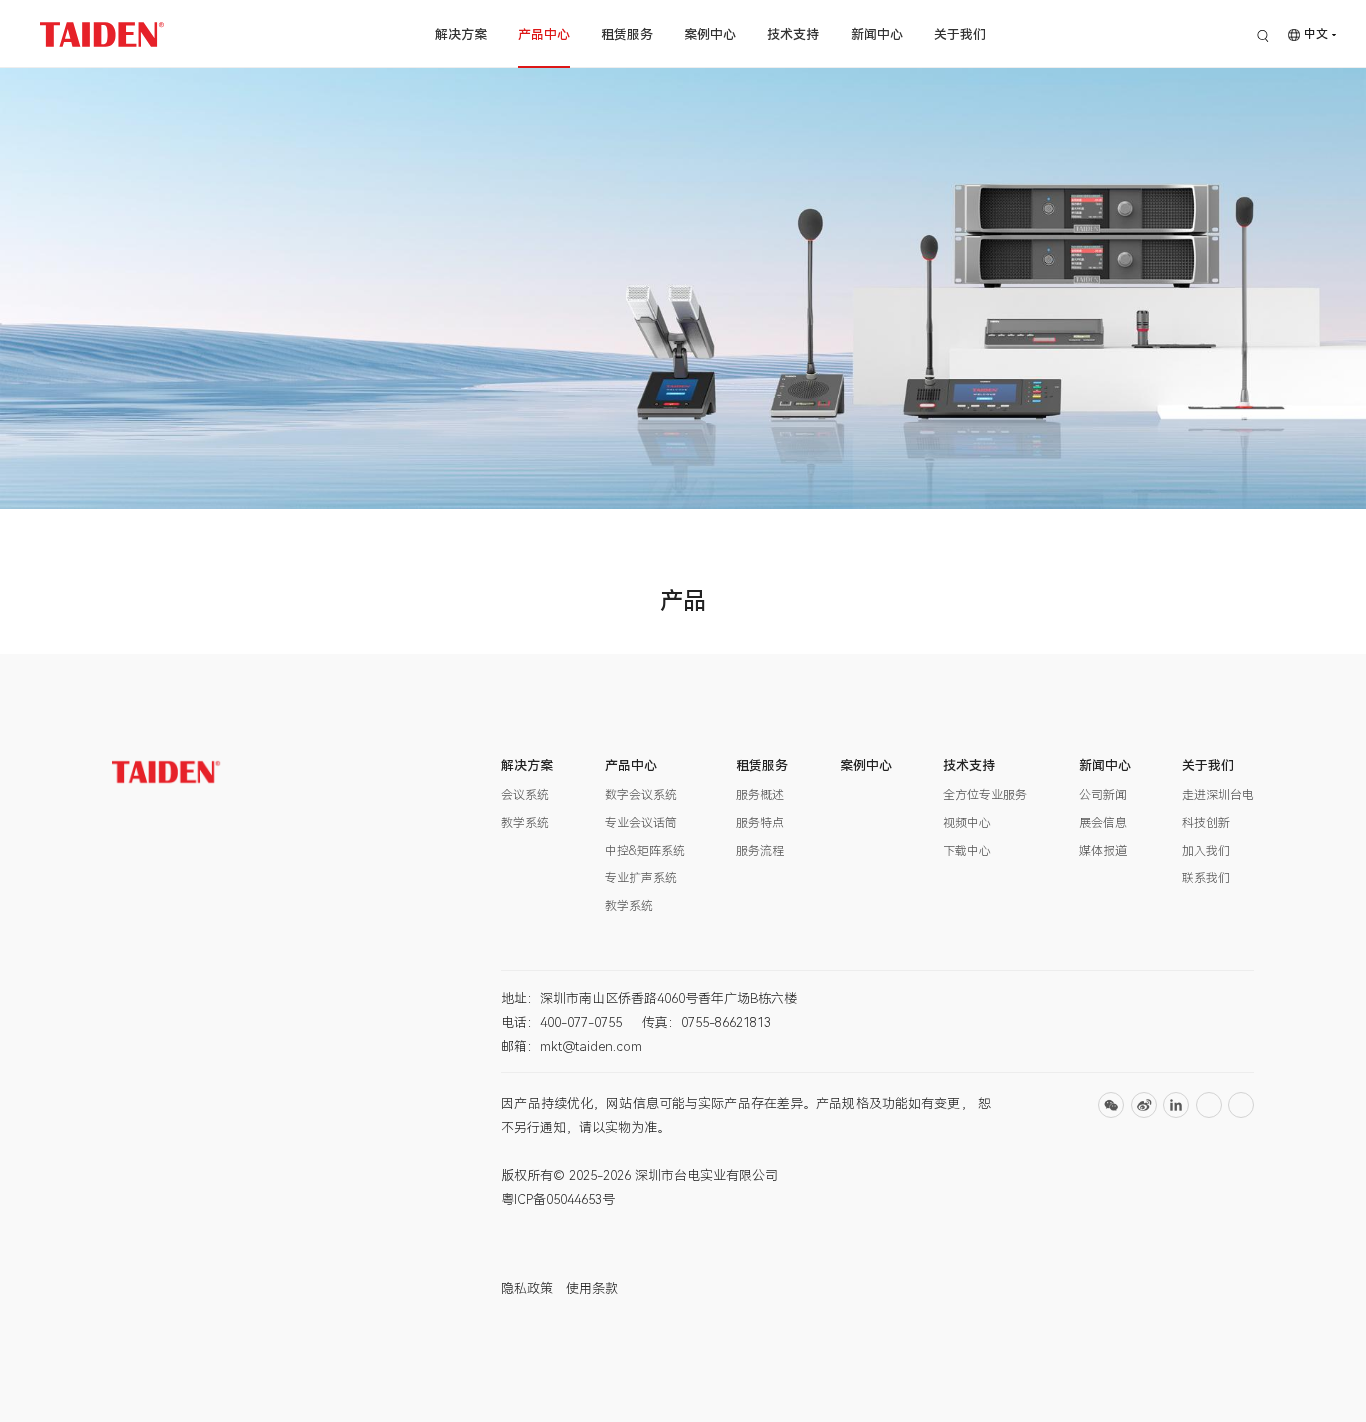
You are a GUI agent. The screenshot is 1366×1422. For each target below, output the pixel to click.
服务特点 (760, 823)
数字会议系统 (641, 795)
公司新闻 (1103, 795)
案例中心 (710, 34)
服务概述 (760, 795)
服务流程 (760, 851)
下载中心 (967, 851)
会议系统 (525, 795)
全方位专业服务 (985, 795)
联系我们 (1206, 878)
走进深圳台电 (1218, 795)
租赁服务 (627, 34)
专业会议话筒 (641, 823)
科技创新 (1206, 823)
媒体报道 (1103, 851)
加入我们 (1206, 851)
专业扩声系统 (641, 878)
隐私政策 (527, 1288)
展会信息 (1103, 823)
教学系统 (525, 823)
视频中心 (967, 823)
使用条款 (592, 1288)
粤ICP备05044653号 (558, 1199)
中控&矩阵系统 (645, 851)
